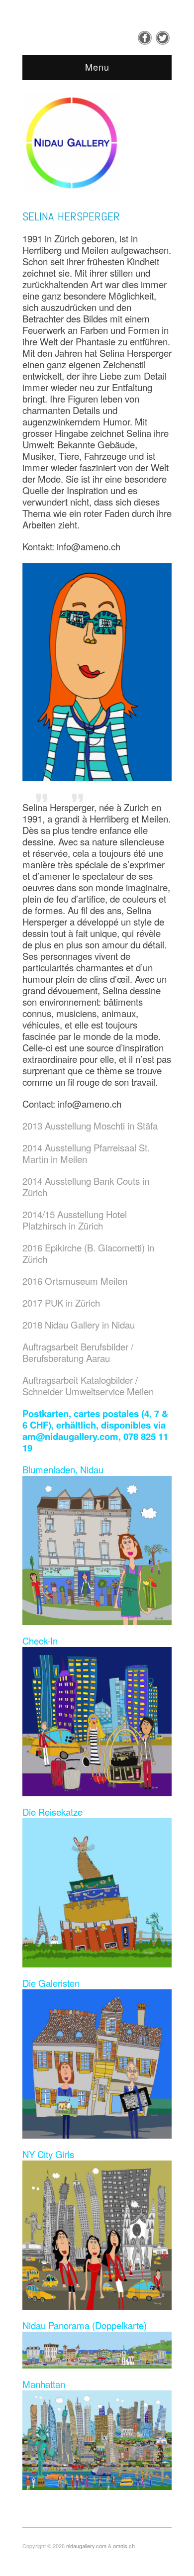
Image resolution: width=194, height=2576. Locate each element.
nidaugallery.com (86, 2546)
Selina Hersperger (71, 216)
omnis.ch (124, 2546)
